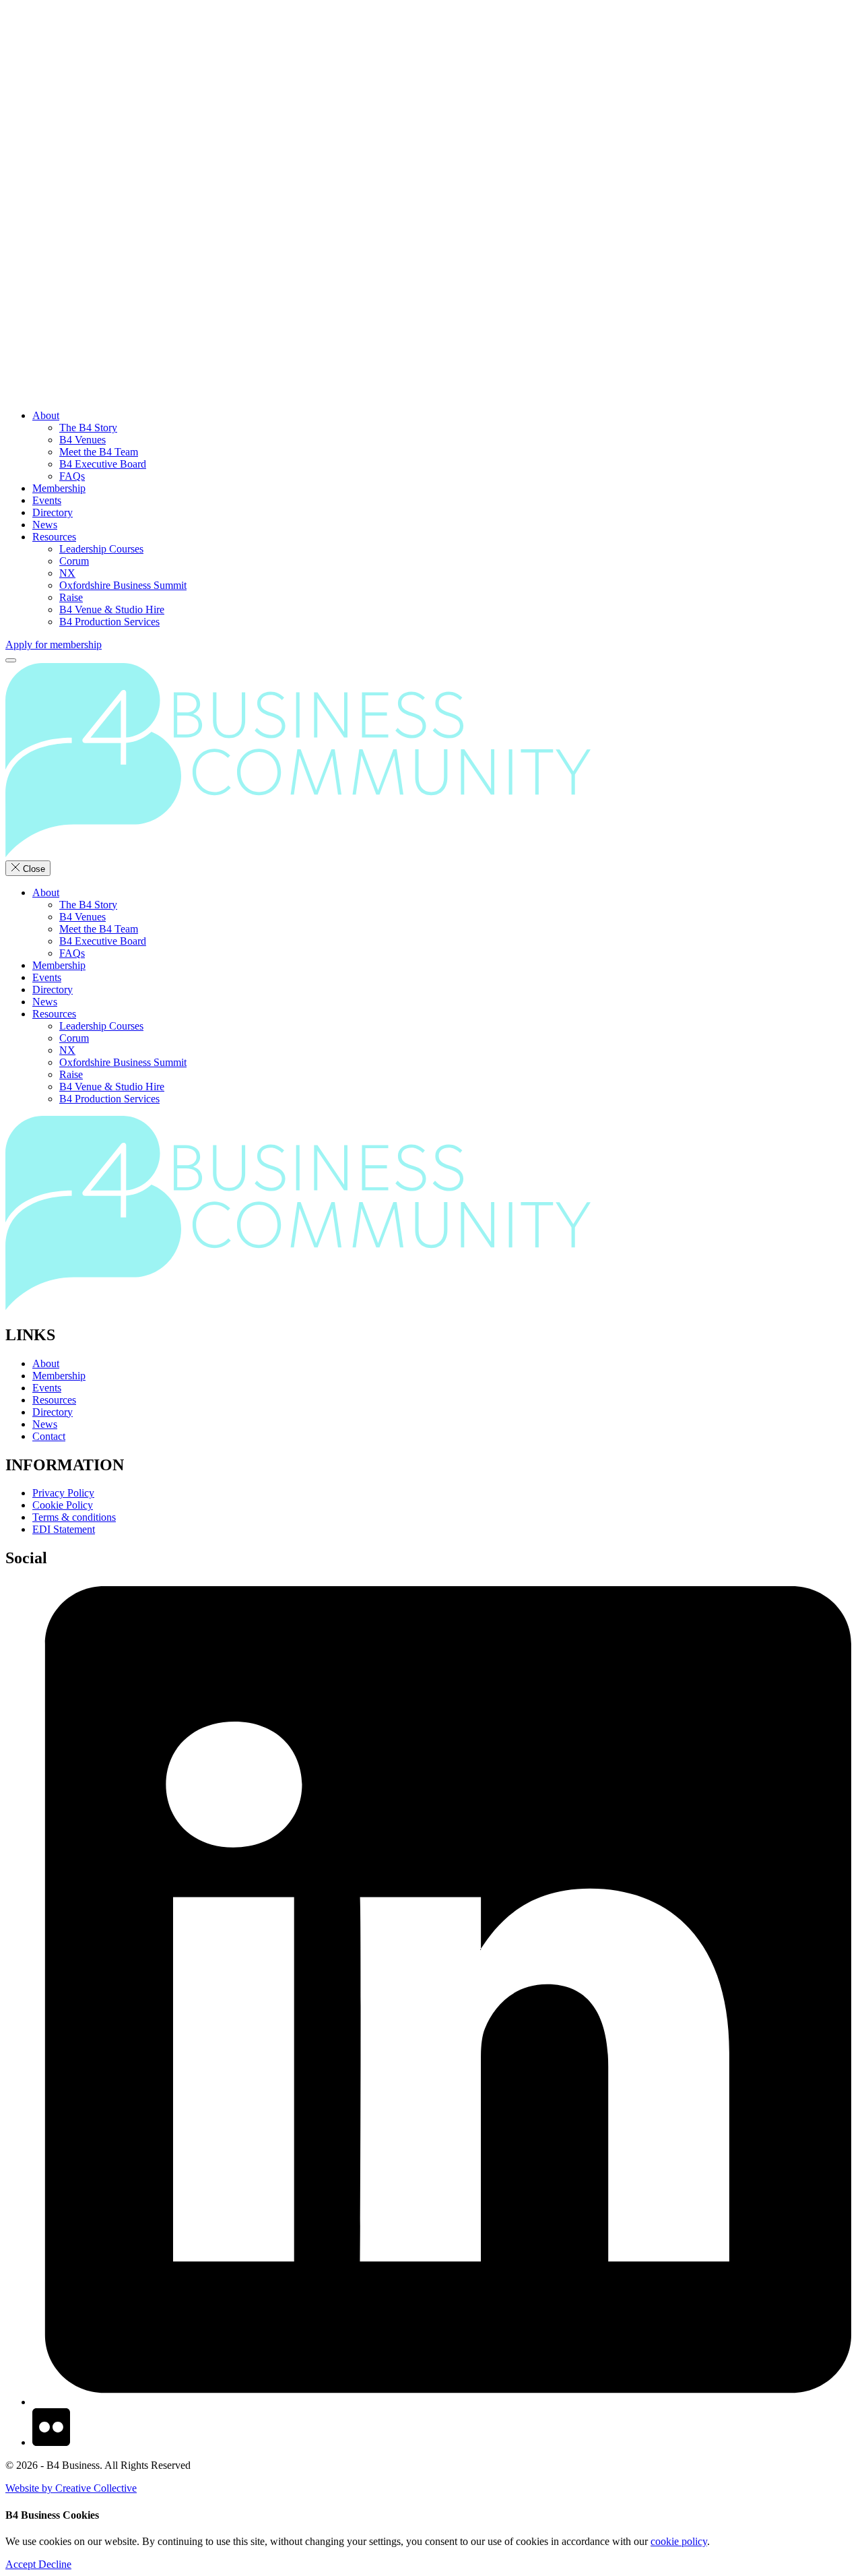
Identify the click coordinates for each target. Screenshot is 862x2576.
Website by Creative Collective (71, 2488)
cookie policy (679, 2541)
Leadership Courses (101, 549)
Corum (74, 561)
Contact (49, 1436)
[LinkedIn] (444, 2402)
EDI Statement (64, 1529)
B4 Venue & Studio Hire (112, 609)
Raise (71, 597)
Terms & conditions (74, 1517)
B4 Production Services (109, 622)
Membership (59, 488)
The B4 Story (88, 428)
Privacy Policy (63, 1493)
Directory (53, 512)
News (45, 525)
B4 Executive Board (103, 464)
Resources (54, 537)
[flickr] (51, 2442)
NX (67, 573)
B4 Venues (82, 440)
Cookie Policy (63, 1505)
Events (47, 500)
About (46, 415)
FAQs (72, 476)
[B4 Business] (431, 202)
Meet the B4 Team (99, 452)
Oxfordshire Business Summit (123, 585)
